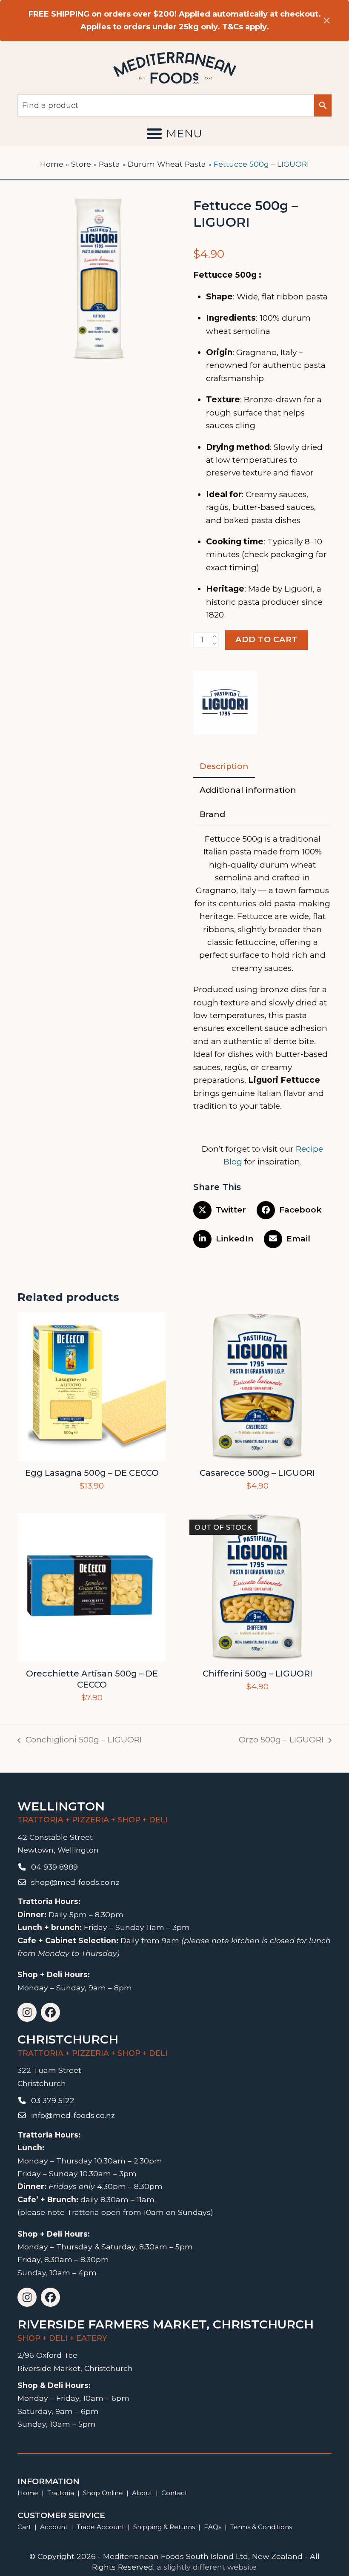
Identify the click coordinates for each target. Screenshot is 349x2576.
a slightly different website (207, 2567)
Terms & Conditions (261, 2527)
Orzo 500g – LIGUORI (281, 1741)
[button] (174, 134)
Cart (24, 2527)
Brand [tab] (212, 814)
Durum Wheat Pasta (167, 164)
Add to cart (266, 639)
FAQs (213, 2527)
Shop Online (104, 2493)
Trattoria (61, 2493)
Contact (174, 2493)
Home (52, 164)
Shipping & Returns (164, 2527)
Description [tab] (224, 766)
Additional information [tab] (248, 790)
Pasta (109, 164)
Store (81, 164)
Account (54, 2527)
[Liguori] (225, 704)
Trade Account (100, 2527)
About (142, 2493)
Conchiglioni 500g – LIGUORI (80, 1741)
